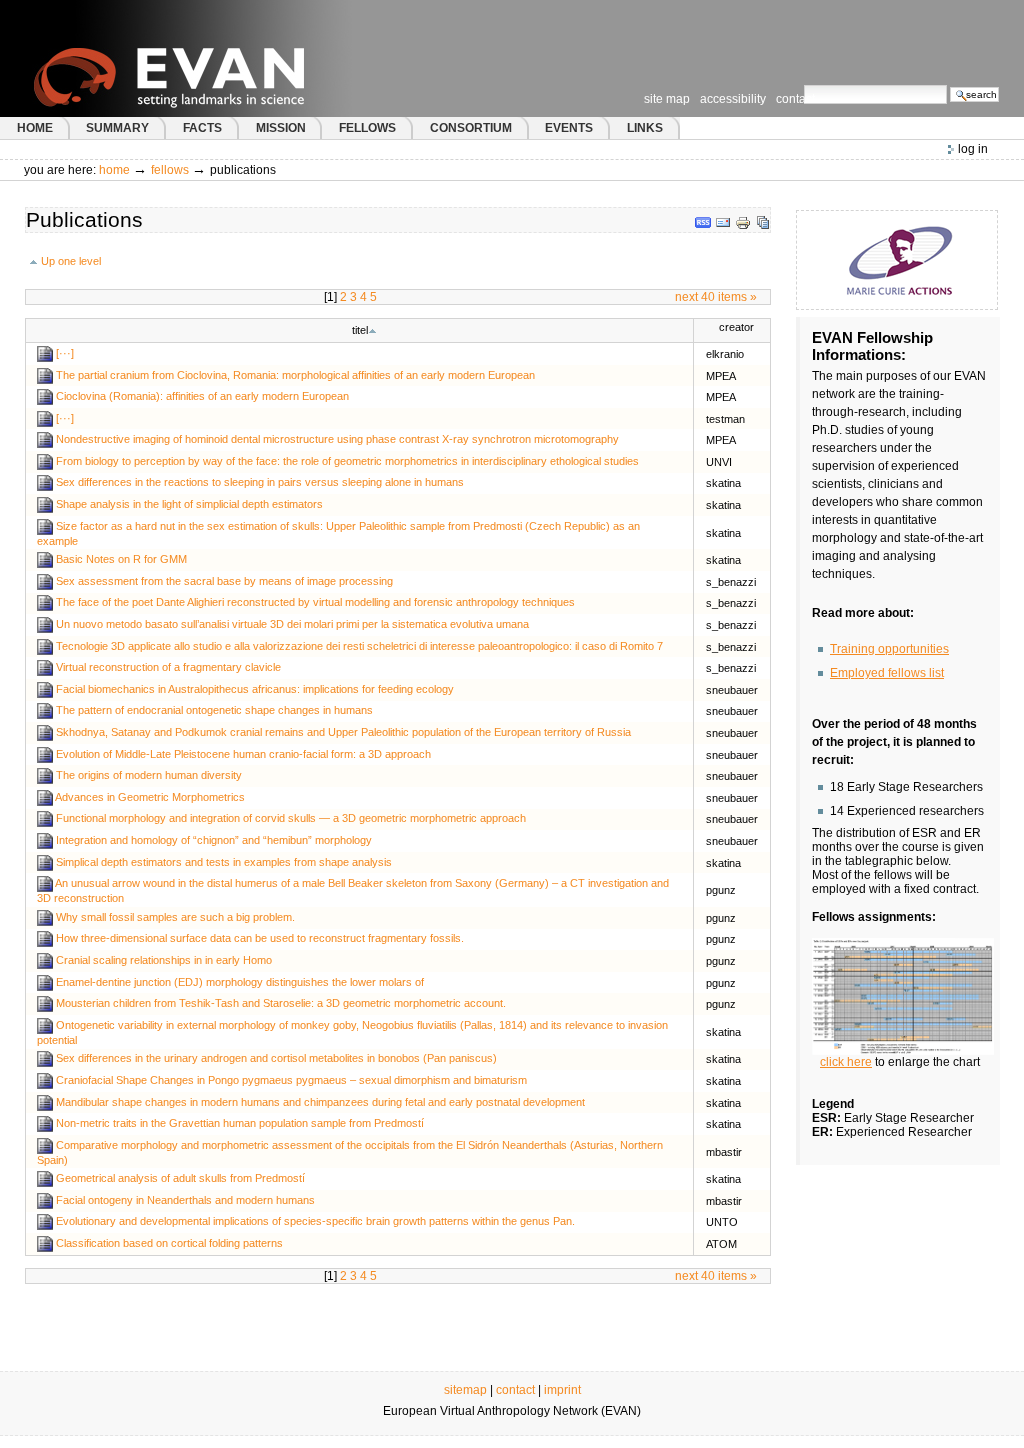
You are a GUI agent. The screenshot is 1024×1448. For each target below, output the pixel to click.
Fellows (170, 170)
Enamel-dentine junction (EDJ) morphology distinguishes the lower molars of (240, 982)
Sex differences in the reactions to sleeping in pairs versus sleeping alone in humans (260, 482)
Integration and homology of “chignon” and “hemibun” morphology (214, 840)
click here (846, 1062)
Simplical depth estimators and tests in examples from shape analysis (224, 862)
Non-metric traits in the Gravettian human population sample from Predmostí (240, 1123)
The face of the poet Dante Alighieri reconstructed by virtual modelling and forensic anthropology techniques (315, 602)
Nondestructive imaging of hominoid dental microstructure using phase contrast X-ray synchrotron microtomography (337, 439)
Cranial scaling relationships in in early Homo (164, 960)
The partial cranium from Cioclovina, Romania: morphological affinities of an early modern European (295, 374)
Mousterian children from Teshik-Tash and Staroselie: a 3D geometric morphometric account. (281, 1003)
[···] (65, 353)
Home (114, 170)
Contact (795, 99)
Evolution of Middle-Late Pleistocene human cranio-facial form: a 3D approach (243, 754)
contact (515, 1390)
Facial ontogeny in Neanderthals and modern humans (185, 1200)
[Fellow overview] (903, 996)
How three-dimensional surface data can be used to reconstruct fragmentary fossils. (260, 938)
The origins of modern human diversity (149, 775)
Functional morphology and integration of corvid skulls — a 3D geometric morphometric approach (291, 818)
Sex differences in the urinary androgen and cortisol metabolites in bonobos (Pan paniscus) (276, 1058)
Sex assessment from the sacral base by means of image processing (224, 581)
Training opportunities (889, 649)
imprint (562, 1390)
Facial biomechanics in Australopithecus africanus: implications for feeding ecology (255, 689)
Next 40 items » (716, 297)
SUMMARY (117, 128)
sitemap (465, 1390)
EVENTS (569, 128)
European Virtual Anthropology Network (209, 58)
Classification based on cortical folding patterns (169, 1243)
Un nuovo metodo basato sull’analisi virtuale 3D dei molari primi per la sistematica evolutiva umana (292, 624)
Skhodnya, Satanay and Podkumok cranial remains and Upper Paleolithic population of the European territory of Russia (343, 732)
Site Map (667, 99)
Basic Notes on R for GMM (121, 559)
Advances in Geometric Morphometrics (150, 797)
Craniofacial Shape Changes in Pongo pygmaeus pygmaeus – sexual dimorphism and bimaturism (291, 1080)
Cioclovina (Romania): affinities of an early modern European (202, 396)
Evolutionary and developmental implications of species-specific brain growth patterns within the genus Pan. (315, 1221)
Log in (973, 149)
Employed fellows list (887, 673)
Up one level (71, 261)
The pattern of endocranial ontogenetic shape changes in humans (214, 710)
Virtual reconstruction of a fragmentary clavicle (168, 667)
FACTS (202, 128)
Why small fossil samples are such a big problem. (175, 917)
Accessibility (733, 99)
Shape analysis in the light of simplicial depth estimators (189, 504)
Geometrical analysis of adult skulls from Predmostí (180, 1178)
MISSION (281, 128)
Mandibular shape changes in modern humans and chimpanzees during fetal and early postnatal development (320, 1101)
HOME (35, 128)
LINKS (645, 128)
